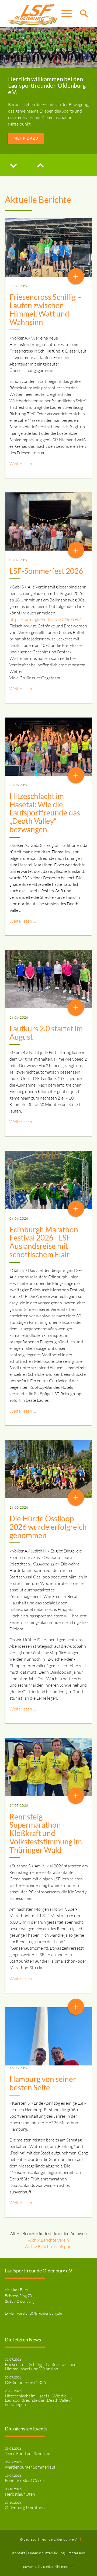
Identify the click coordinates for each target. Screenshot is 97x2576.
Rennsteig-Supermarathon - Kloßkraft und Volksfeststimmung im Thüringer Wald (46, 1833)
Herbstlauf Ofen (20, 2494)
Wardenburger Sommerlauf (30, 2467)
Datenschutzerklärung (47, 2553)
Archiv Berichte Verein (48, 2240)
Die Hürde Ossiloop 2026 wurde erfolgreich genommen (48, 1527)
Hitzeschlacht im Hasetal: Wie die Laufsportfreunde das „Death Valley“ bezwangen (45, 813)
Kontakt (19, 2553)
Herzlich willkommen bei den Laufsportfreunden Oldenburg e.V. (47, 85)
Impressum (76, 2553)
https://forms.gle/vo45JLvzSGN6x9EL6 (46, 619)
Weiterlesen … (23, 463)
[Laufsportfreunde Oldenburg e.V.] (31, 14)
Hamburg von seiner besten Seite (43, 2083)
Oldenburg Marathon (25, 2508)
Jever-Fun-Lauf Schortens (29, 2453)
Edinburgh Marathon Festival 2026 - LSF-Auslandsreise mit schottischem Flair (44, 1242)
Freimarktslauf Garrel (25, 2480)
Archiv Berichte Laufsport (49, 2246)
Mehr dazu (26, 138)
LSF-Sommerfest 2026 (46, 571)
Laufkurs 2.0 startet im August (46, 1033)
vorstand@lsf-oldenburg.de (39, 2313)
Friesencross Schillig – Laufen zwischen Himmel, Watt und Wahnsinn (45, 309)
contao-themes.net (58, 2566)
